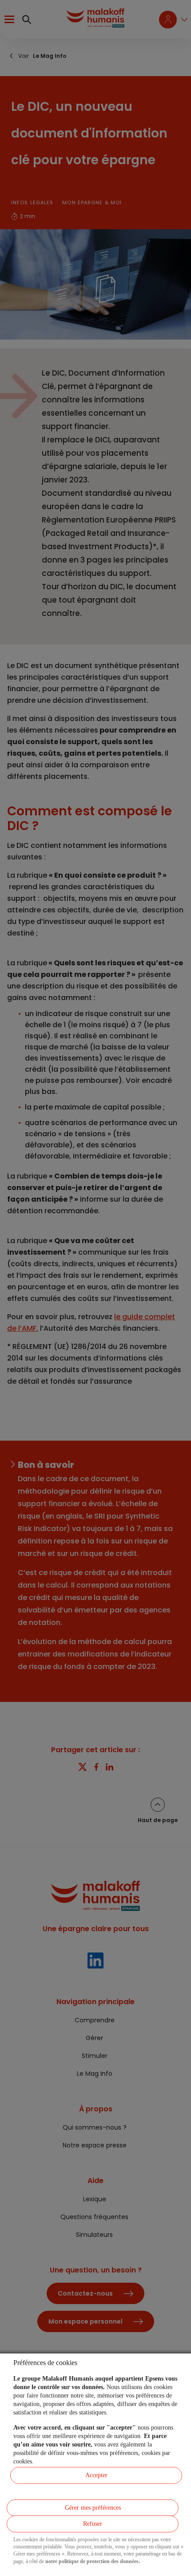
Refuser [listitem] (93, 2524)
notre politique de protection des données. (93, 2561)
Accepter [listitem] (96, 2475)
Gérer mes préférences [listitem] (93, 2508)
